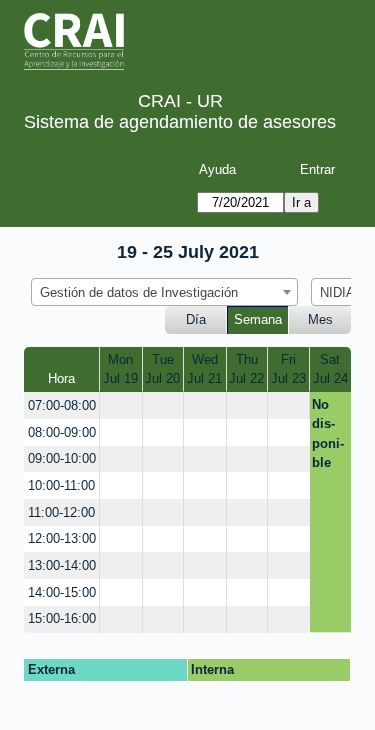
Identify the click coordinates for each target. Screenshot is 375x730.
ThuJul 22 (246, 369)
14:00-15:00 (62, 592)
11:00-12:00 (61, 512)
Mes (320, 319)
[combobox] (164, 292)
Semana (258, 319)
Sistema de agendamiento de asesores (180, 122)
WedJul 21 (204, 369)
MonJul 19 (120, 369)
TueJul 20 (162, 369)
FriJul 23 (288, 369)
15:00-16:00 (62, 618)
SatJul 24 (330, 369)
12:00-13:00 (62, 538)
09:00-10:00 (62, 458)
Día (196, 319)
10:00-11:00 (61, 485)
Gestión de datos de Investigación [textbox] (139, 292)
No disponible (328, 434)
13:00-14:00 (62, 565)
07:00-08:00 (62, 405)
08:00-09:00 (62, 432)
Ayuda (217, 169)
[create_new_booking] (120, 405)
